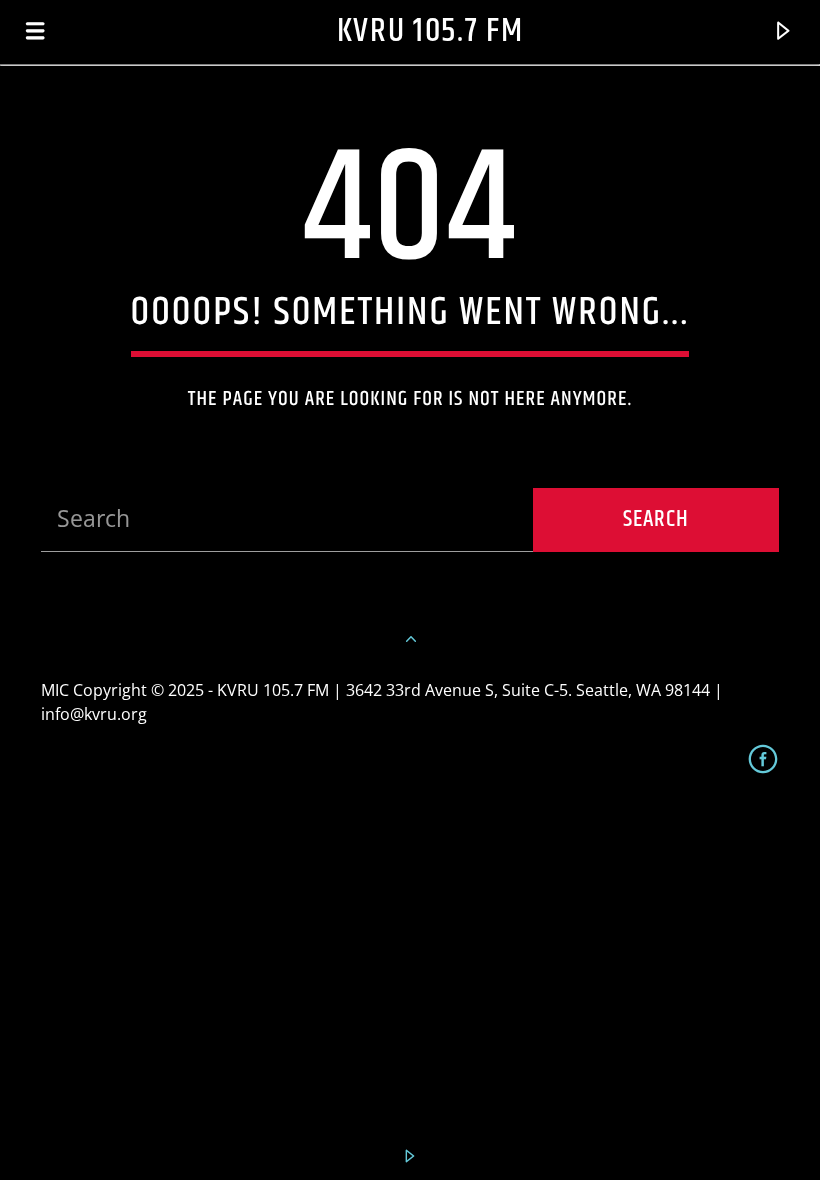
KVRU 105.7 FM (430, 31)
